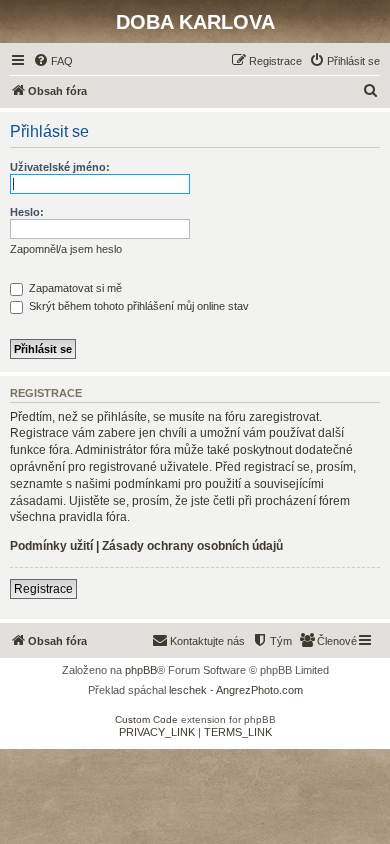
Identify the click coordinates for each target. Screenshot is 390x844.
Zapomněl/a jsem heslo (66, 249)
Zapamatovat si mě (74, 288)
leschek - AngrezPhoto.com (236, 690)
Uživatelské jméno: (60, 167)
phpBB (141, 670)
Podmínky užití (51, 546)
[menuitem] (53, 61)
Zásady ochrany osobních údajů (192, 546)
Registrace (43, 589)
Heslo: (27, 212)
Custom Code (146, 719)
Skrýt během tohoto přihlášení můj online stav (137, 306)
